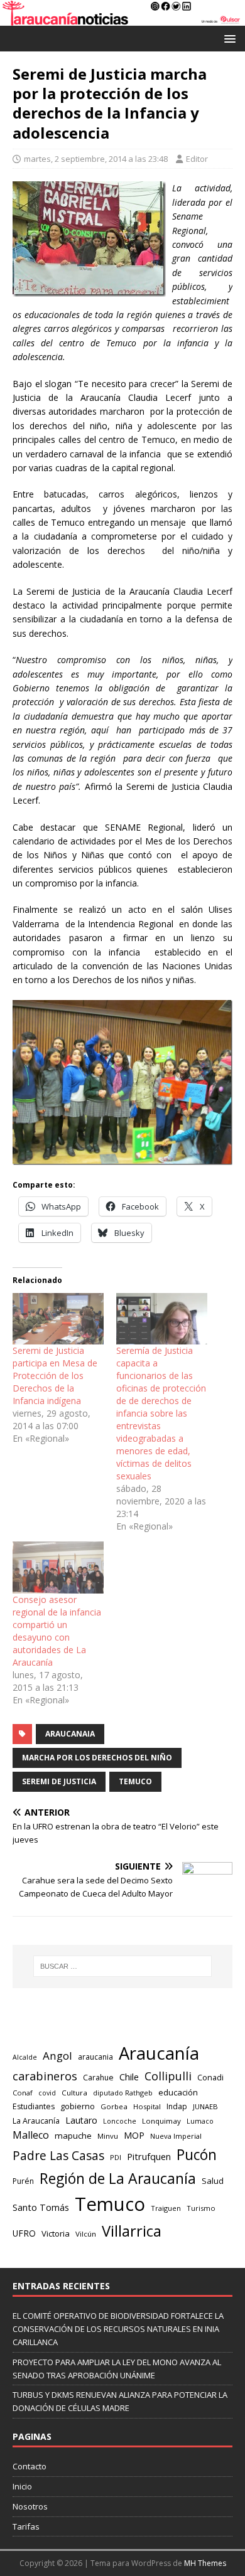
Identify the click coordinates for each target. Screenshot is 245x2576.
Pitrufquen (149, 2156)
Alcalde (25, 2057)
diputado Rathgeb (123, 2093)
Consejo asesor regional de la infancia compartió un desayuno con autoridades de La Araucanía (57, 1631)
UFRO (24, 2233)
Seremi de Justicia (59, 1781)
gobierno (78, 2106)
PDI (116, 2157)
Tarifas (26, 2526)
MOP (134, 2135)
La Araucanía (36, 2121)
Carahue (98, 2078)
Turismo (201, 2208)
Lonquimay (161, 2121)
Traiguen (166, 2208)
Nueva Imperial (176, 2136)
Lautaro (81, 2120)
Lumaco (200, 2121)
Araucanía (159, 2053)
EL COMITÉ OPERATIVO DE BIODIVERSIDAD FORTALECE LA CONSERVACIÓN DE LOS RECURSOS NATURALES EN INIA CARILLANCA (118, 2329)
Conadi (210, 2077)
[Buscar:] (123, 1966)
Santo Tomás (41, 2207)
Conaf (23, 2093)
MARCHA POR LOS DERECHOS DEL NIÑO (97, 1758)
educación (178, 2092)
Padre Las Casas (58, 2156)
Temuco (135, 1781)
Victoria (56, 2233)
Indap (177, 2106)
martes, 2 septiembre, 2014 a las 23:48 (96, 159)
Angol (57, 2056)
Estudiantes (34, 2106)
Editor (197, 159)
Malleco (31, 2135)
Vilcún (86, 2234)
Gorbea (114, 2106)
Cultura (74, 2093)
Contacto (30, 2466)
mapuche (73, 2136)
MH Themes (205, 2563)
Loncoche (120, 2121)
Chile (129, 2077)
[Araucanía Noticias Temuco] (122, 19)
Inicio (22, 2486)
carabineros (45, 2076)
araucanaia (70, 1734)
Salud (213, 2181)
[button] (228, 38)
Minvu (108, 2136)
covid (47, 2093)
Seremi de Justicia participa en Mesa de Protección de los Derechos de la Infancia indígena (55, 1376)
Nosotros (30, 2506)
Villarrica (132, 2231)
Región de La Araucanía (118, 2178)
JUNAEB (205, 2106)
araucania (95, 2057)
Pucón (197, 2155)
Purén (23, 2181)
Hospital (147, 2106)
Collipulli (168, 2076)
